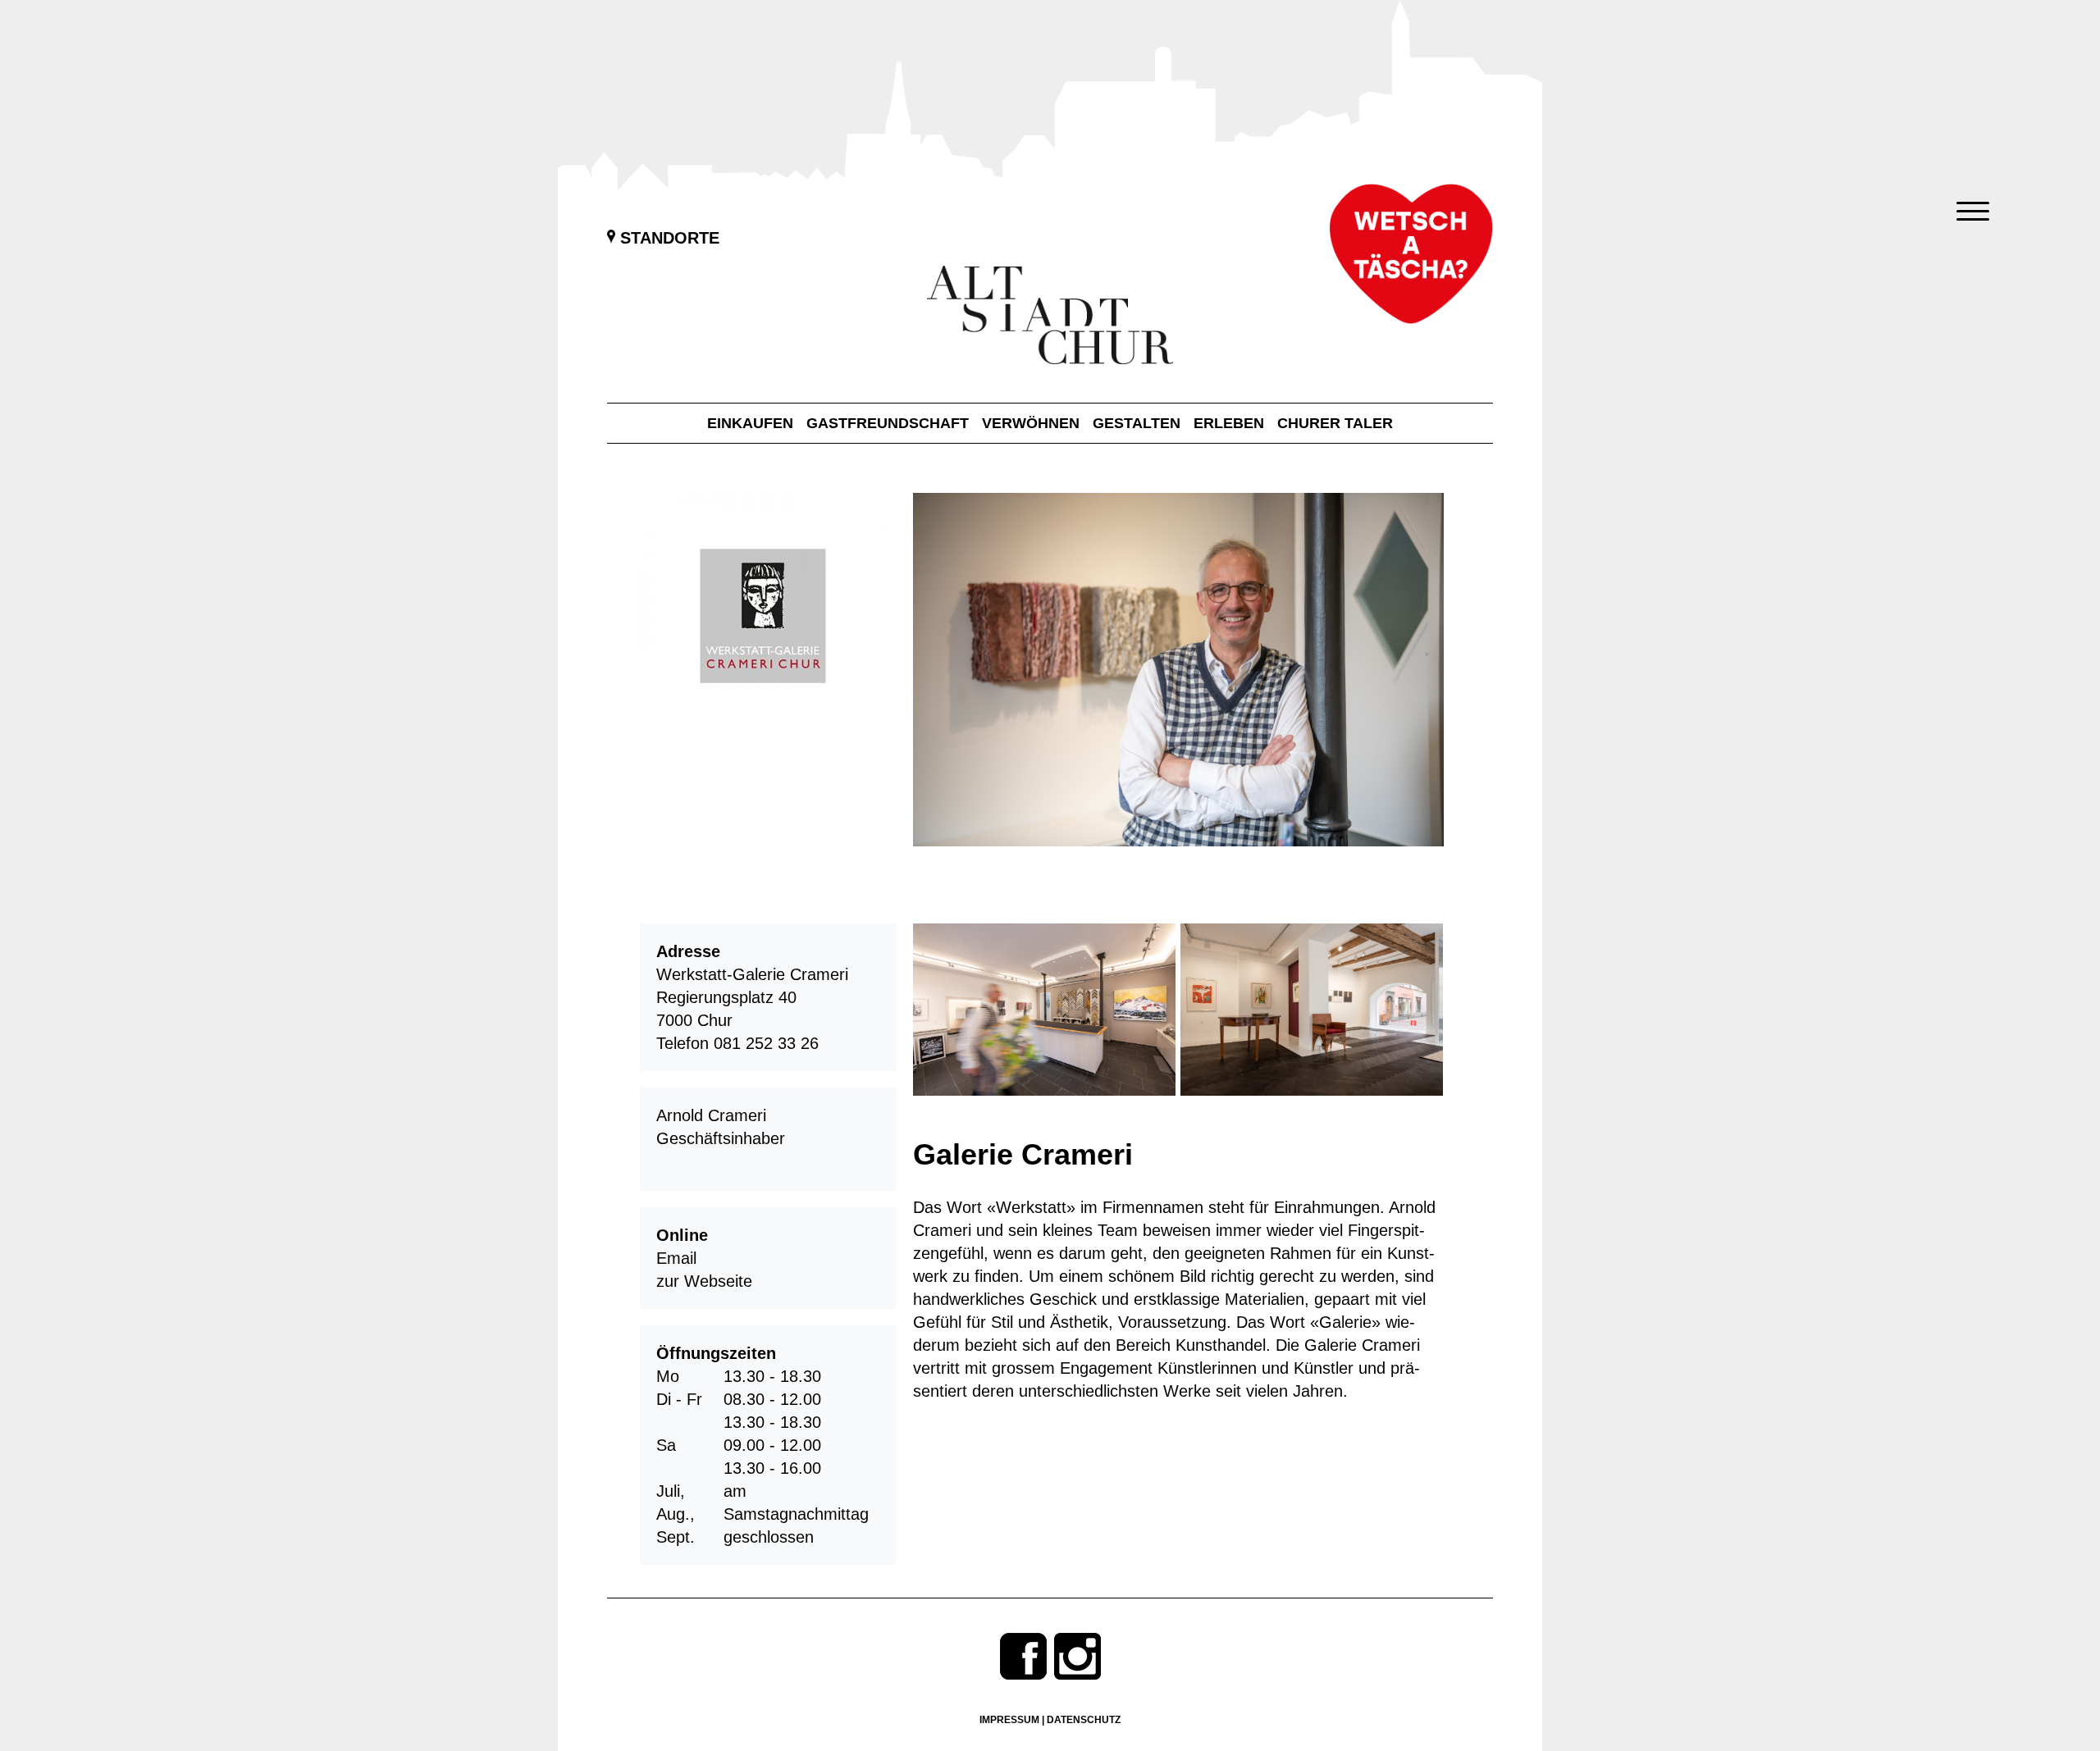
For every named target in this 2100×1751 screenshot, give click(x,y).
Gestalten (1137, 423)
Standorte (667, 238)
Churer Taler (1335, 423)
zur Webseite (704, 1281)
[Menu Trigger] (1972, 211)
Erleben (1229, 423)
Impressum (1009, 1720)
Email (676, 1258)
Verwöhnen (1031, 423)
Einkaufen (750, 423)
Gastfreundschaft (888, 423)
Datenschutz (1084, 1720)
